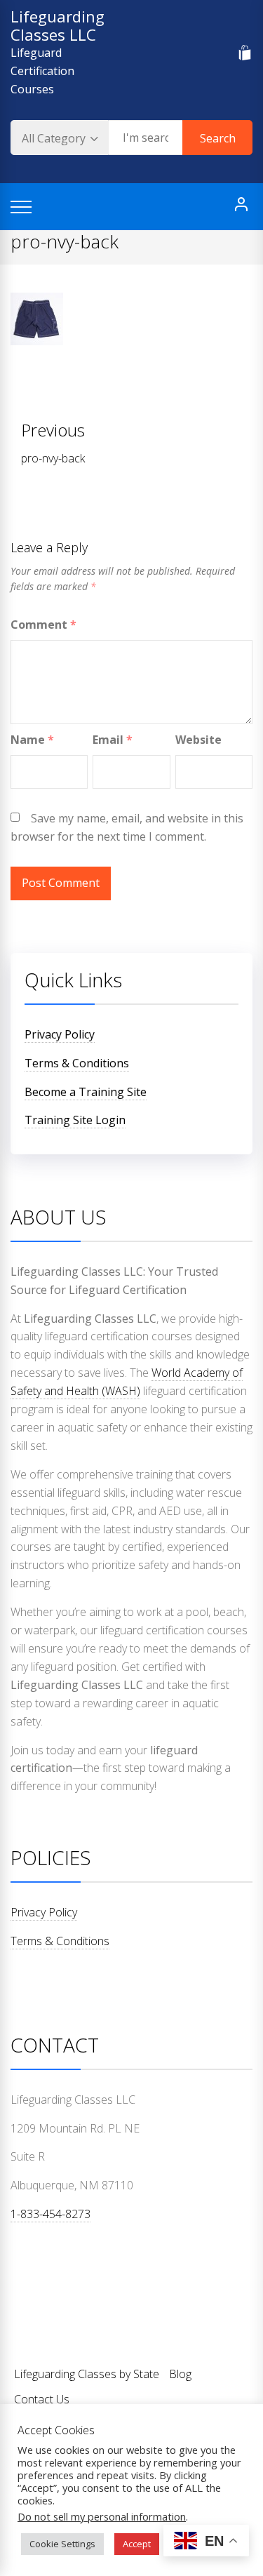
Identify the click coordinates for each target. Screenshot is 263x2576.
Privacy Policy (60, 1034)
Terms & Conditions (77, 1063)
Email (113, 740)
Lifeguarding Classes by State (87, 2374)
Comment (43, 625)
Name (32, 740)
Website (198, 740)
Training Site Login (75, 1120)
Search (218, 138)
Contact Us (42, 2399)
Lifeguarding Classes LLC (58, 25)
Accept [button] (137, 2544)
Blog (180, 2374)
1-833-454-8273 (50, 2214)
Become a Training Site (86, 1092)
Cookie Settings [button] (62, 2544)
